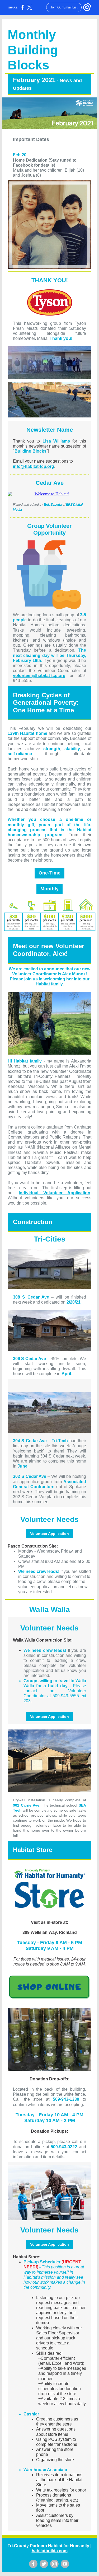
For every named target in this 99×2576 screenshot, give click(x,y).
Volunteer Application (49, 1534)
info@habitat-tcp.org (34, 466)
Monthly (49, 889)
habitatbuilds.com (50, 2551)
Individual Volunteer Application (55, 1193)
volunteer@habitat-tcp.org (39, 676)
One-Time (49, 873)
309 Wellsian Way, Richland (50, 1932)
